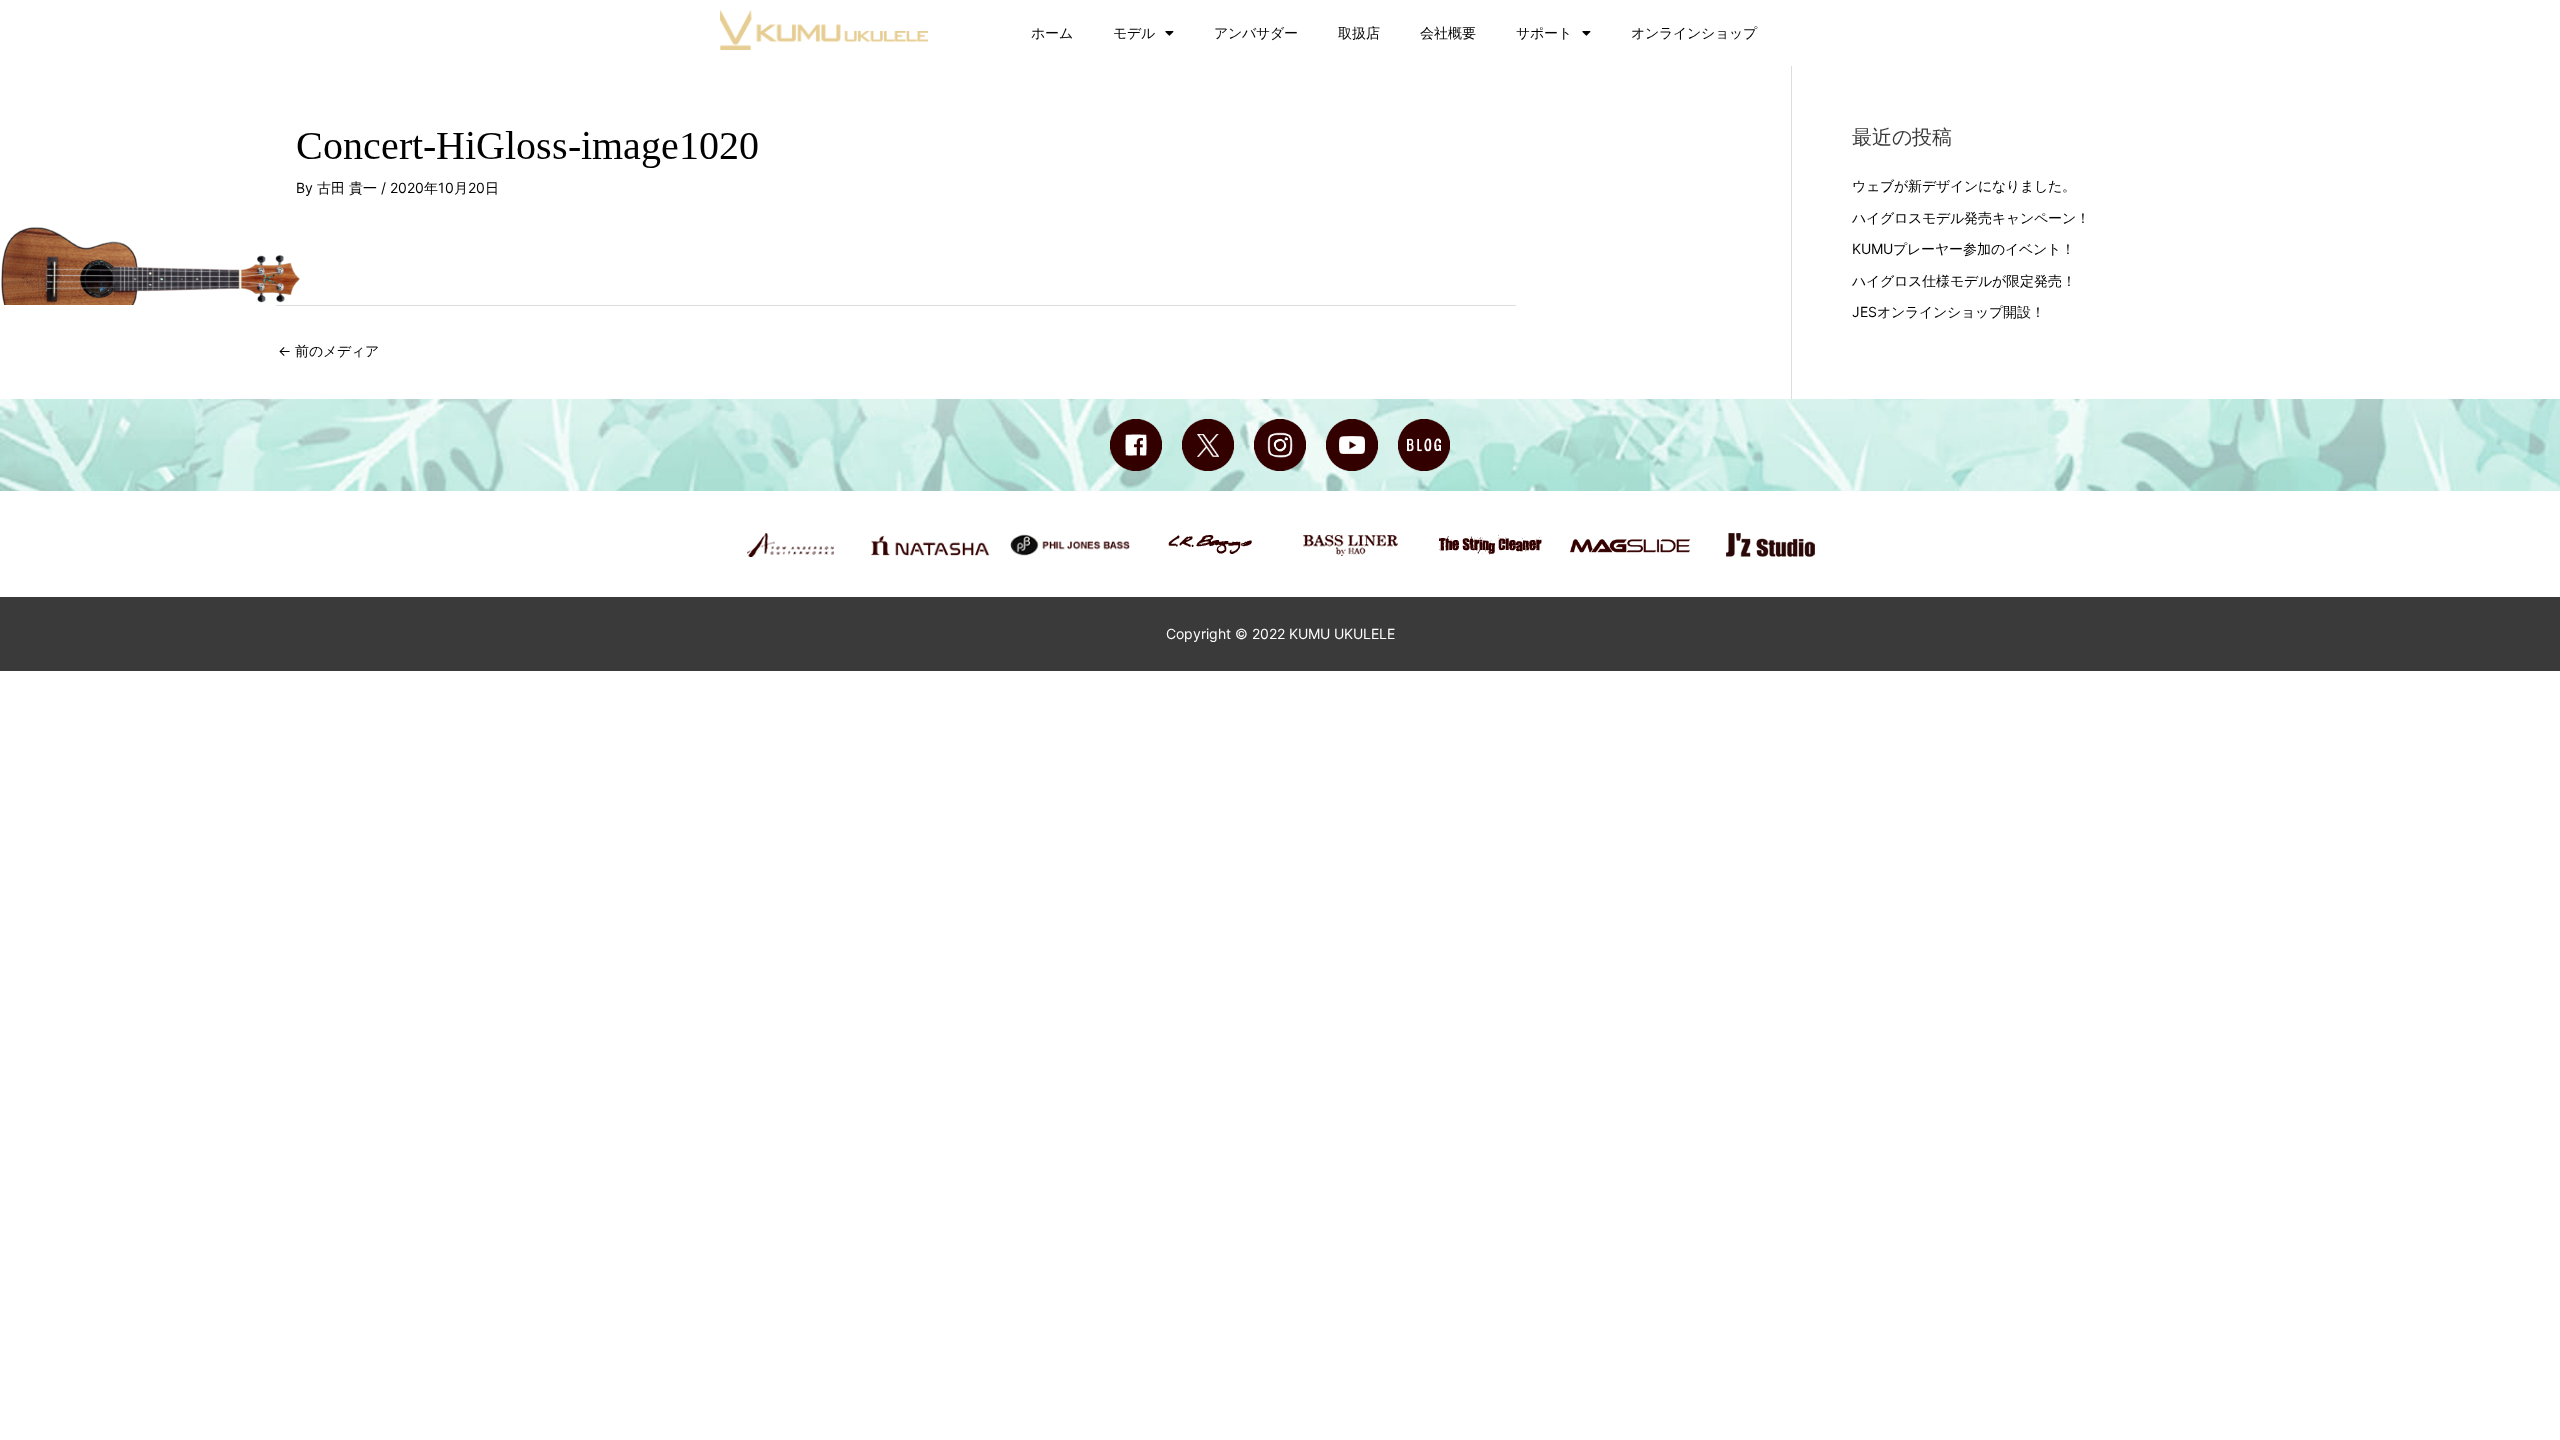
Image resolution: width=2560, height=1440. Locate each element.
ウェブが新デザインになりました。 (1964, 185)
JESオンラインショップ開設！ (1948, 311)
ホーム (1052, 32)
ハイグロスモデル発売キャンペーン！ (1971, 217)
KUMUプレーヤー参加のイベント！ (1963, 248)
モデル (1134, 32)
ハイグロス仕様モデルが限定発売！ (1964, 280)
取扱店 (1359, 32)
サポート (1544, 32)
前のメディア (328, 350)
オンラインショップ (1694, 32)
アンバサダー (1256, 32)
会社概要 (1448, 32)
